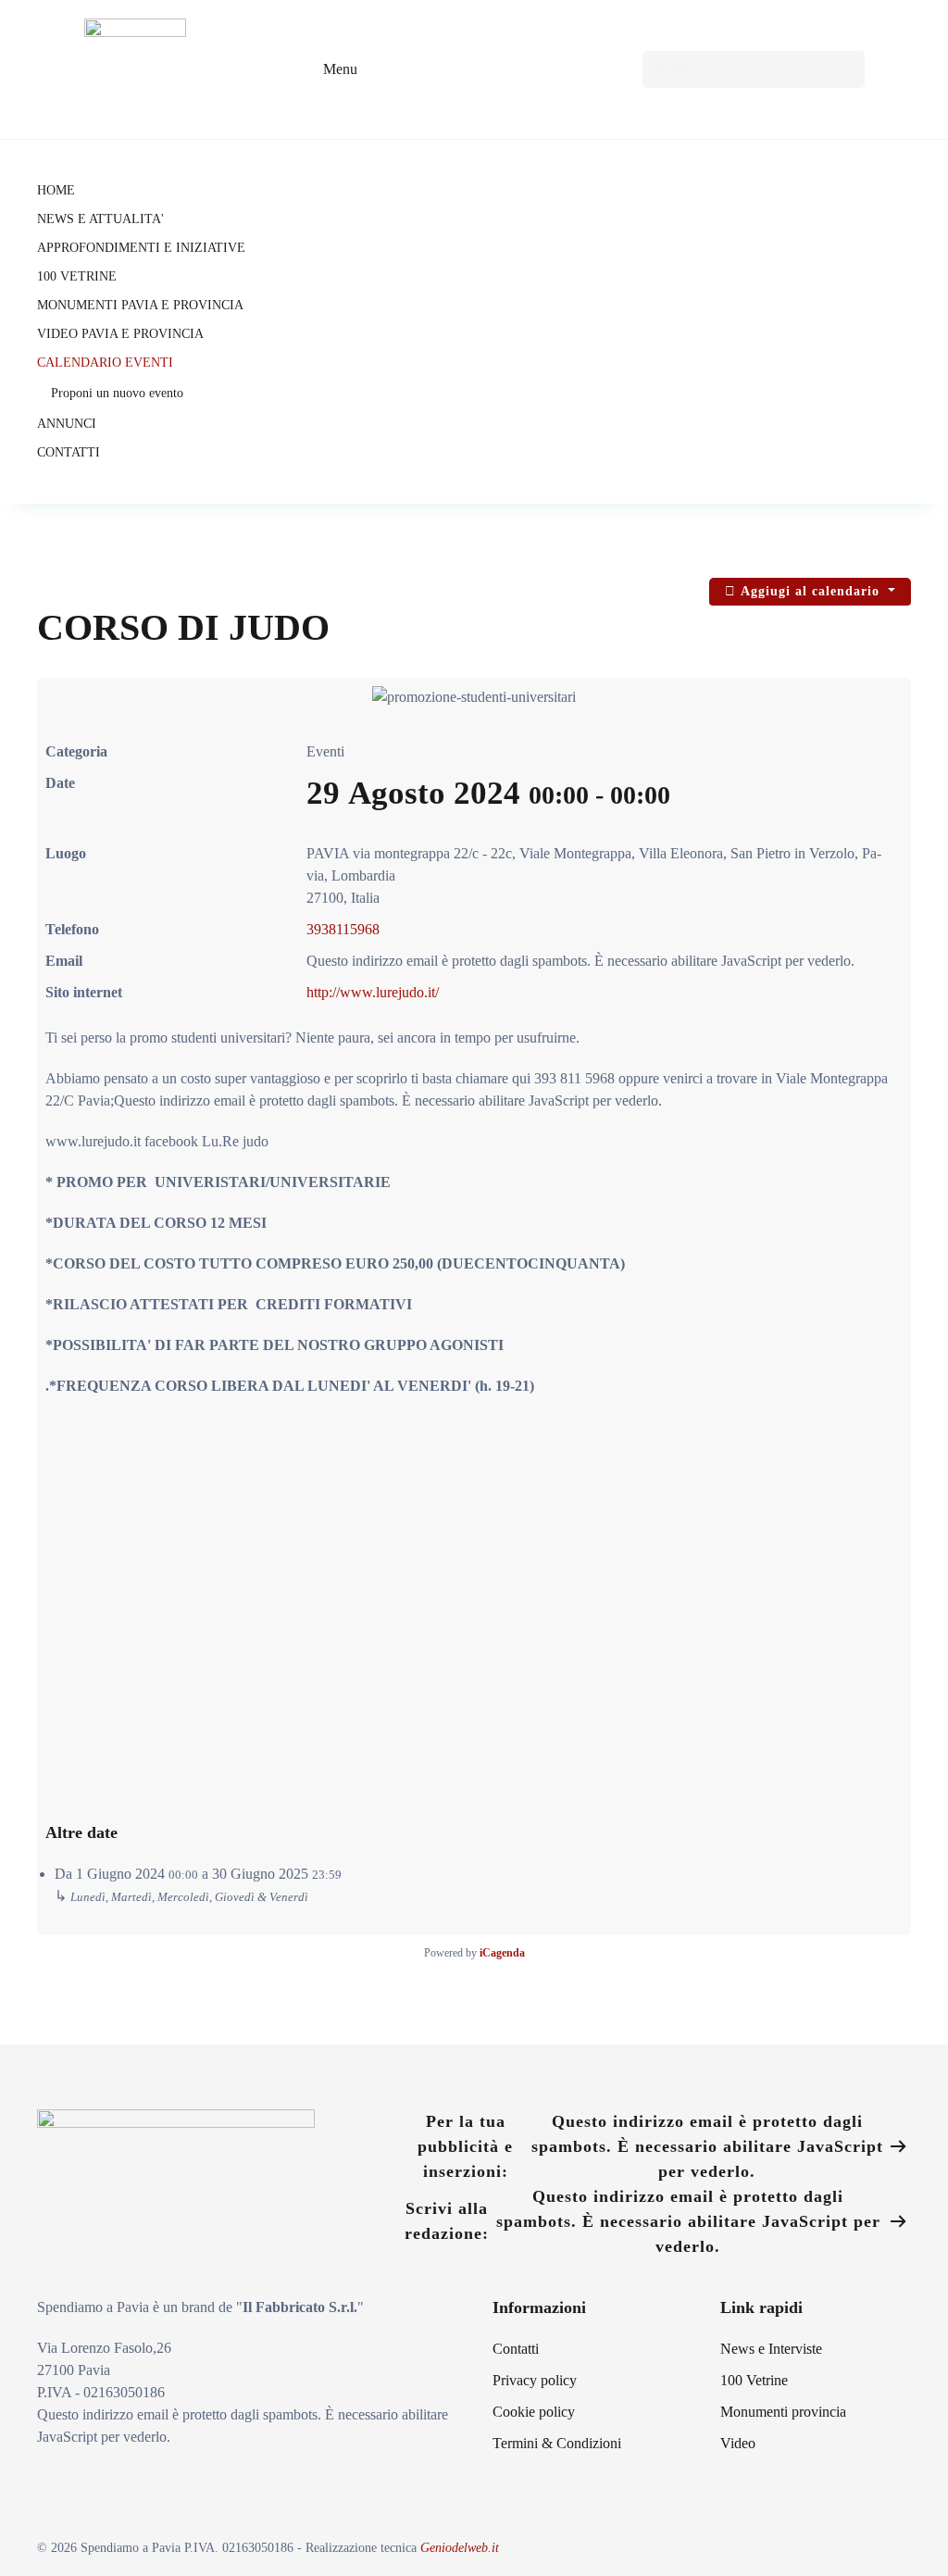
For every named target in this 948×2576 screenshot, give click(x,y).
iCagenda (502, 1953)
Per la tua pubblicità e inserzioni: (650, 2146)
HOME (56, 190)
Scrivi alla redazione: (642, 2221)
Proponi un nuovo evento (117, 393)
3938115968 (343, 929)
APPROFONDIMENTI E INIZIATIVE (141, 248)
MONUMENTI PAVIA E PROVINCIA (140, 305)
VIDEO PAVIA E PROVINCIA (120, 334)
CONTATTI (69, 452)
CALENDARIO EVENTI (105, 363)
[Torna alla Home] (135, 69)
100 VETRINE (77, 276)
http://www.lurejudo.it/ (373, 992)
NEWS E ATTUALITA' (100, 219)
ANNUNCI (67, 424)
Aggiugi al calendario (810, 591)
